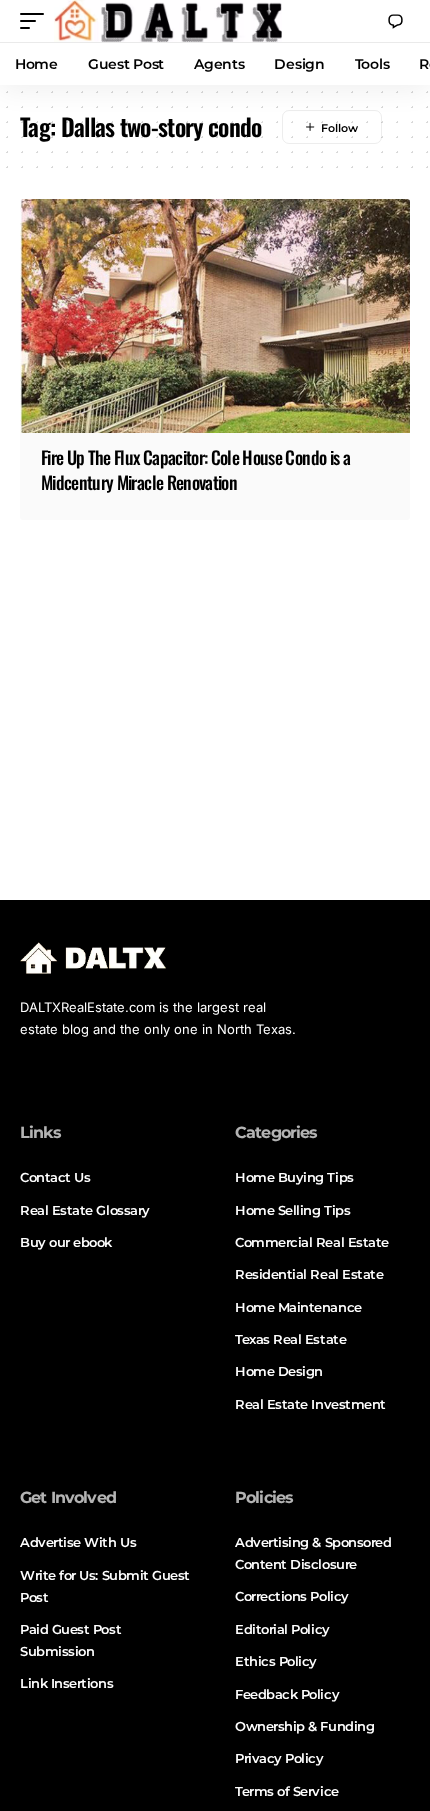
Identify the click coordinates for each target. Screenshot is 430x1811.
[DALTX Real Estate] (168, 21)
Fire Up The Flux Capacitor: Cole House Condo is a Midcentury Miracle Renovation (195, 469)
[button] (37, 21)
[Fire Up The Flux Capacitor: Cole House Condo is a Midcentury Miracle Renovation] (215, 316)
